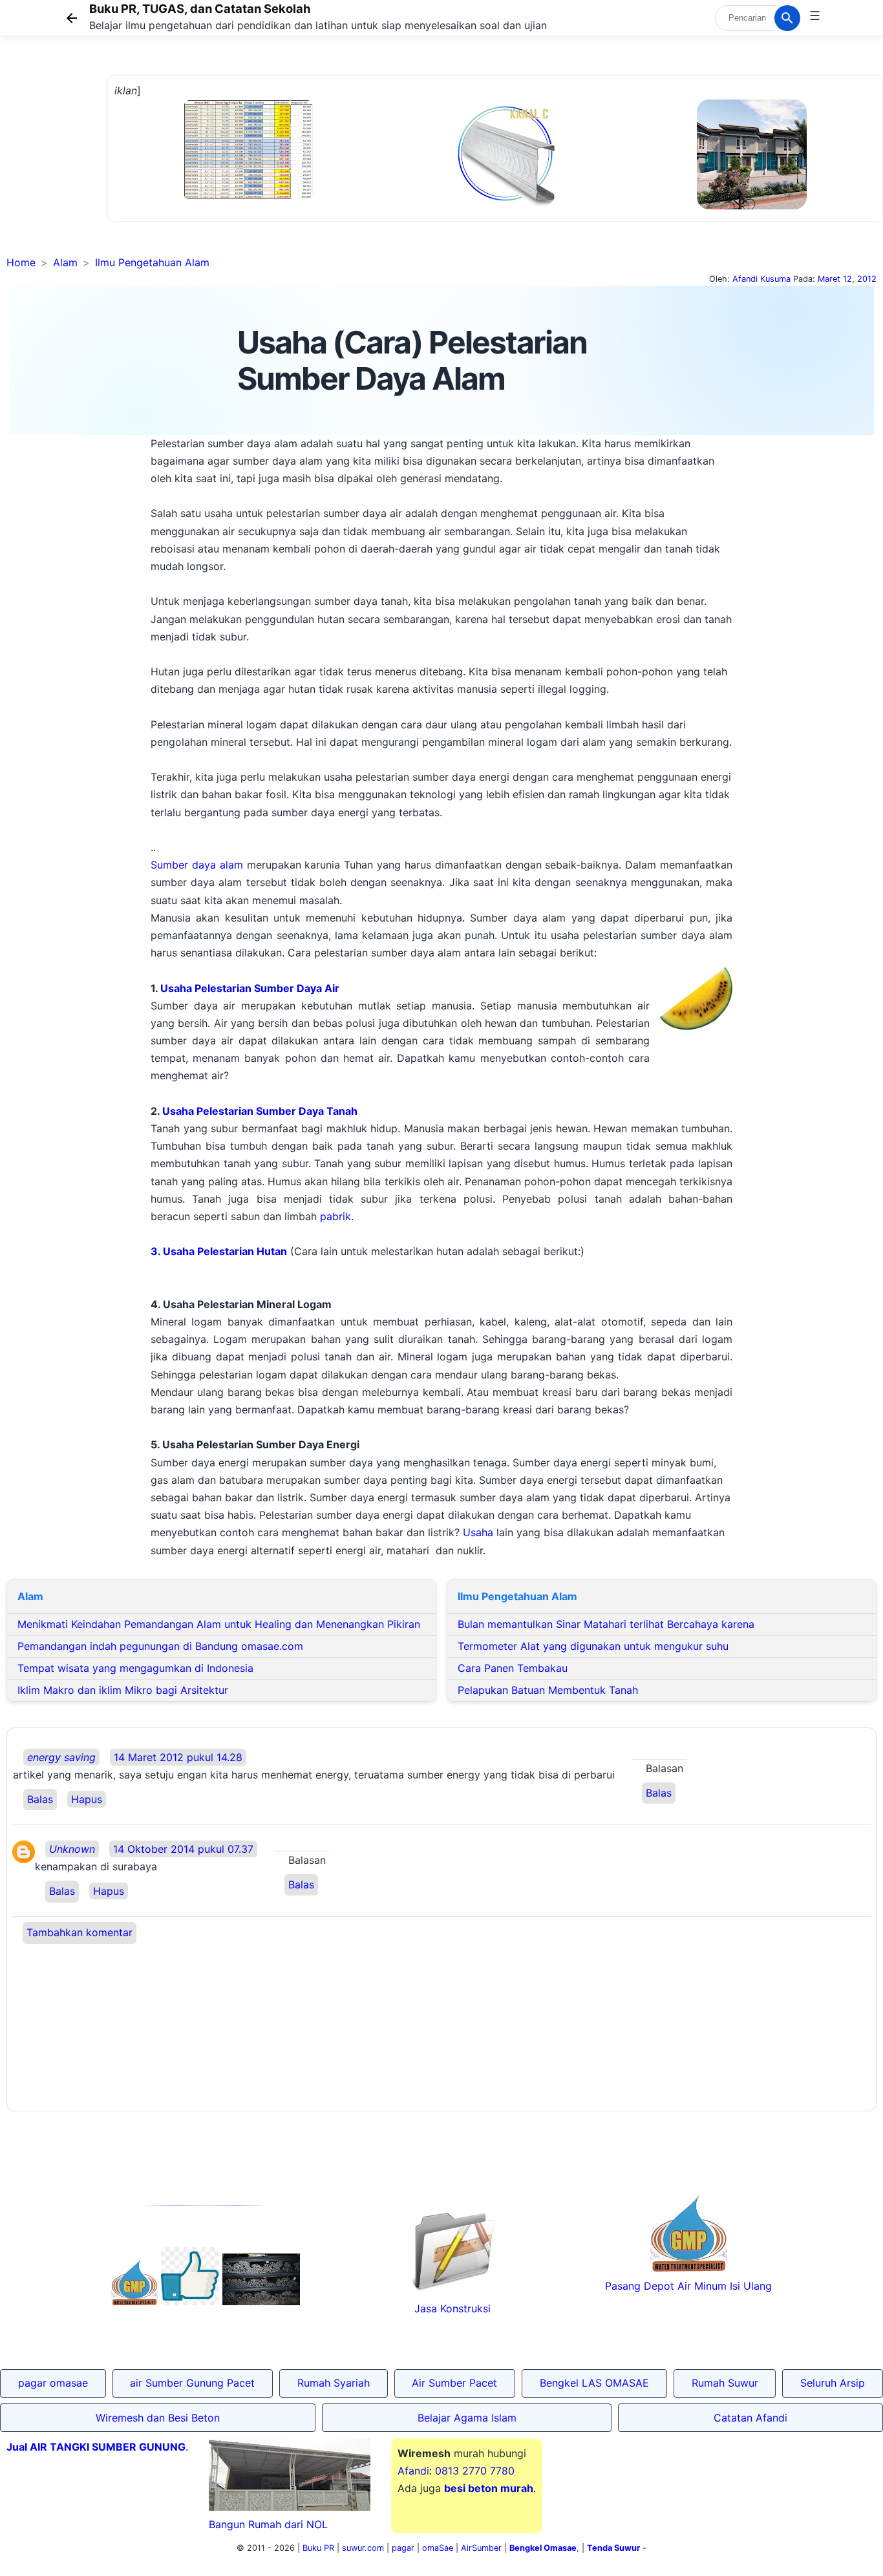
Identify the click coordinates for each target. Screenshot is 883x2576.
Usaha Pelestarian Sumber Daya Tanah (260, 1111)
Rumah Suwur (725, 2383)
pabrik (335, 1216)
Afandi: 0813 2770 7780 (456, 2471)
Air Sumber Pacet (454, 2383)
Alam (65, 262)
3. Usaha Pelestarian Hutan (219, 1251)
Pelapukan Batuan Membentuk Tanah (548, 1690)
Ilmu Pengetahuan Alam (152, 262)
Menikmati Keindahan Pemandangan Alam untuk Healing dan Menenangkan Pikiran (219, 1624)
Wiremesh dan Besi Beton (158, 2418)
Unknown (72, 1849)
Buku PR (318, 2548)
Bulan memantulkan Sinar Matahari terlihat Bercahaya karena (606, 1624)
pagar (403, 2548)
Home (21, 262)
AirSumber (481, 2548)
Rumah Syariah (334, 2383)
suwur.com (363, 2548)
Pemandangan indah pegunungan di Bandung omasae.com (160, 1646)
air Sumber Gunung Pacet (192, 2383)
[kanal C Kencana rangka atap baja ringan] (505, 204)
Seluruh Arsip (833, 2383)
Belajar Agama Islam (467, 2418)
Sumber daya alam (197, 865)
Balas (40, 1799)
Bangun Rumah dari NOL (268, 2524)
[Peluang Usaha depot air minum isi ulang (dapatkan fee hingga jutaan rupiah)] (134, 2301)
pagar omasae (53, 2383)
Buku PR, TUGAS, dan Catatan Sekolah (200, 8)
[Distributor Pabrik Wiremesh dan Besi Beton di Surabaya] (261, 2301)
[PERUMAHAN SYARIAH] (190, 2301)
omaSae (438, 2548)
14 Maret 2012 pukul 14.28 (178, 1757)
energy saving (61, 1757)
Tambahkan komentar (80, 1932)
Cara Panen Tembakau (513, 1668)
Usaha (478, 1532)
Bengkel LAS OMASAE (594, 2383)
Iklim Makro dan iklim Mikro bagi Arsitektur (123, 1690)
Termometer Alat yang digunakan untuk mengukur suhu (593, 1646)
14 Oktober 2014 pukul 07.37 (183, 1849)
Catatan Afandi (750, 2418)
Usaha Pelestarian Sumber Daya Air (250, 988)
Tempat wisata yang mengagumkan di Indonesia (135, 1668)
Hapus (87, 1799)
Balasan (665, 1768)
